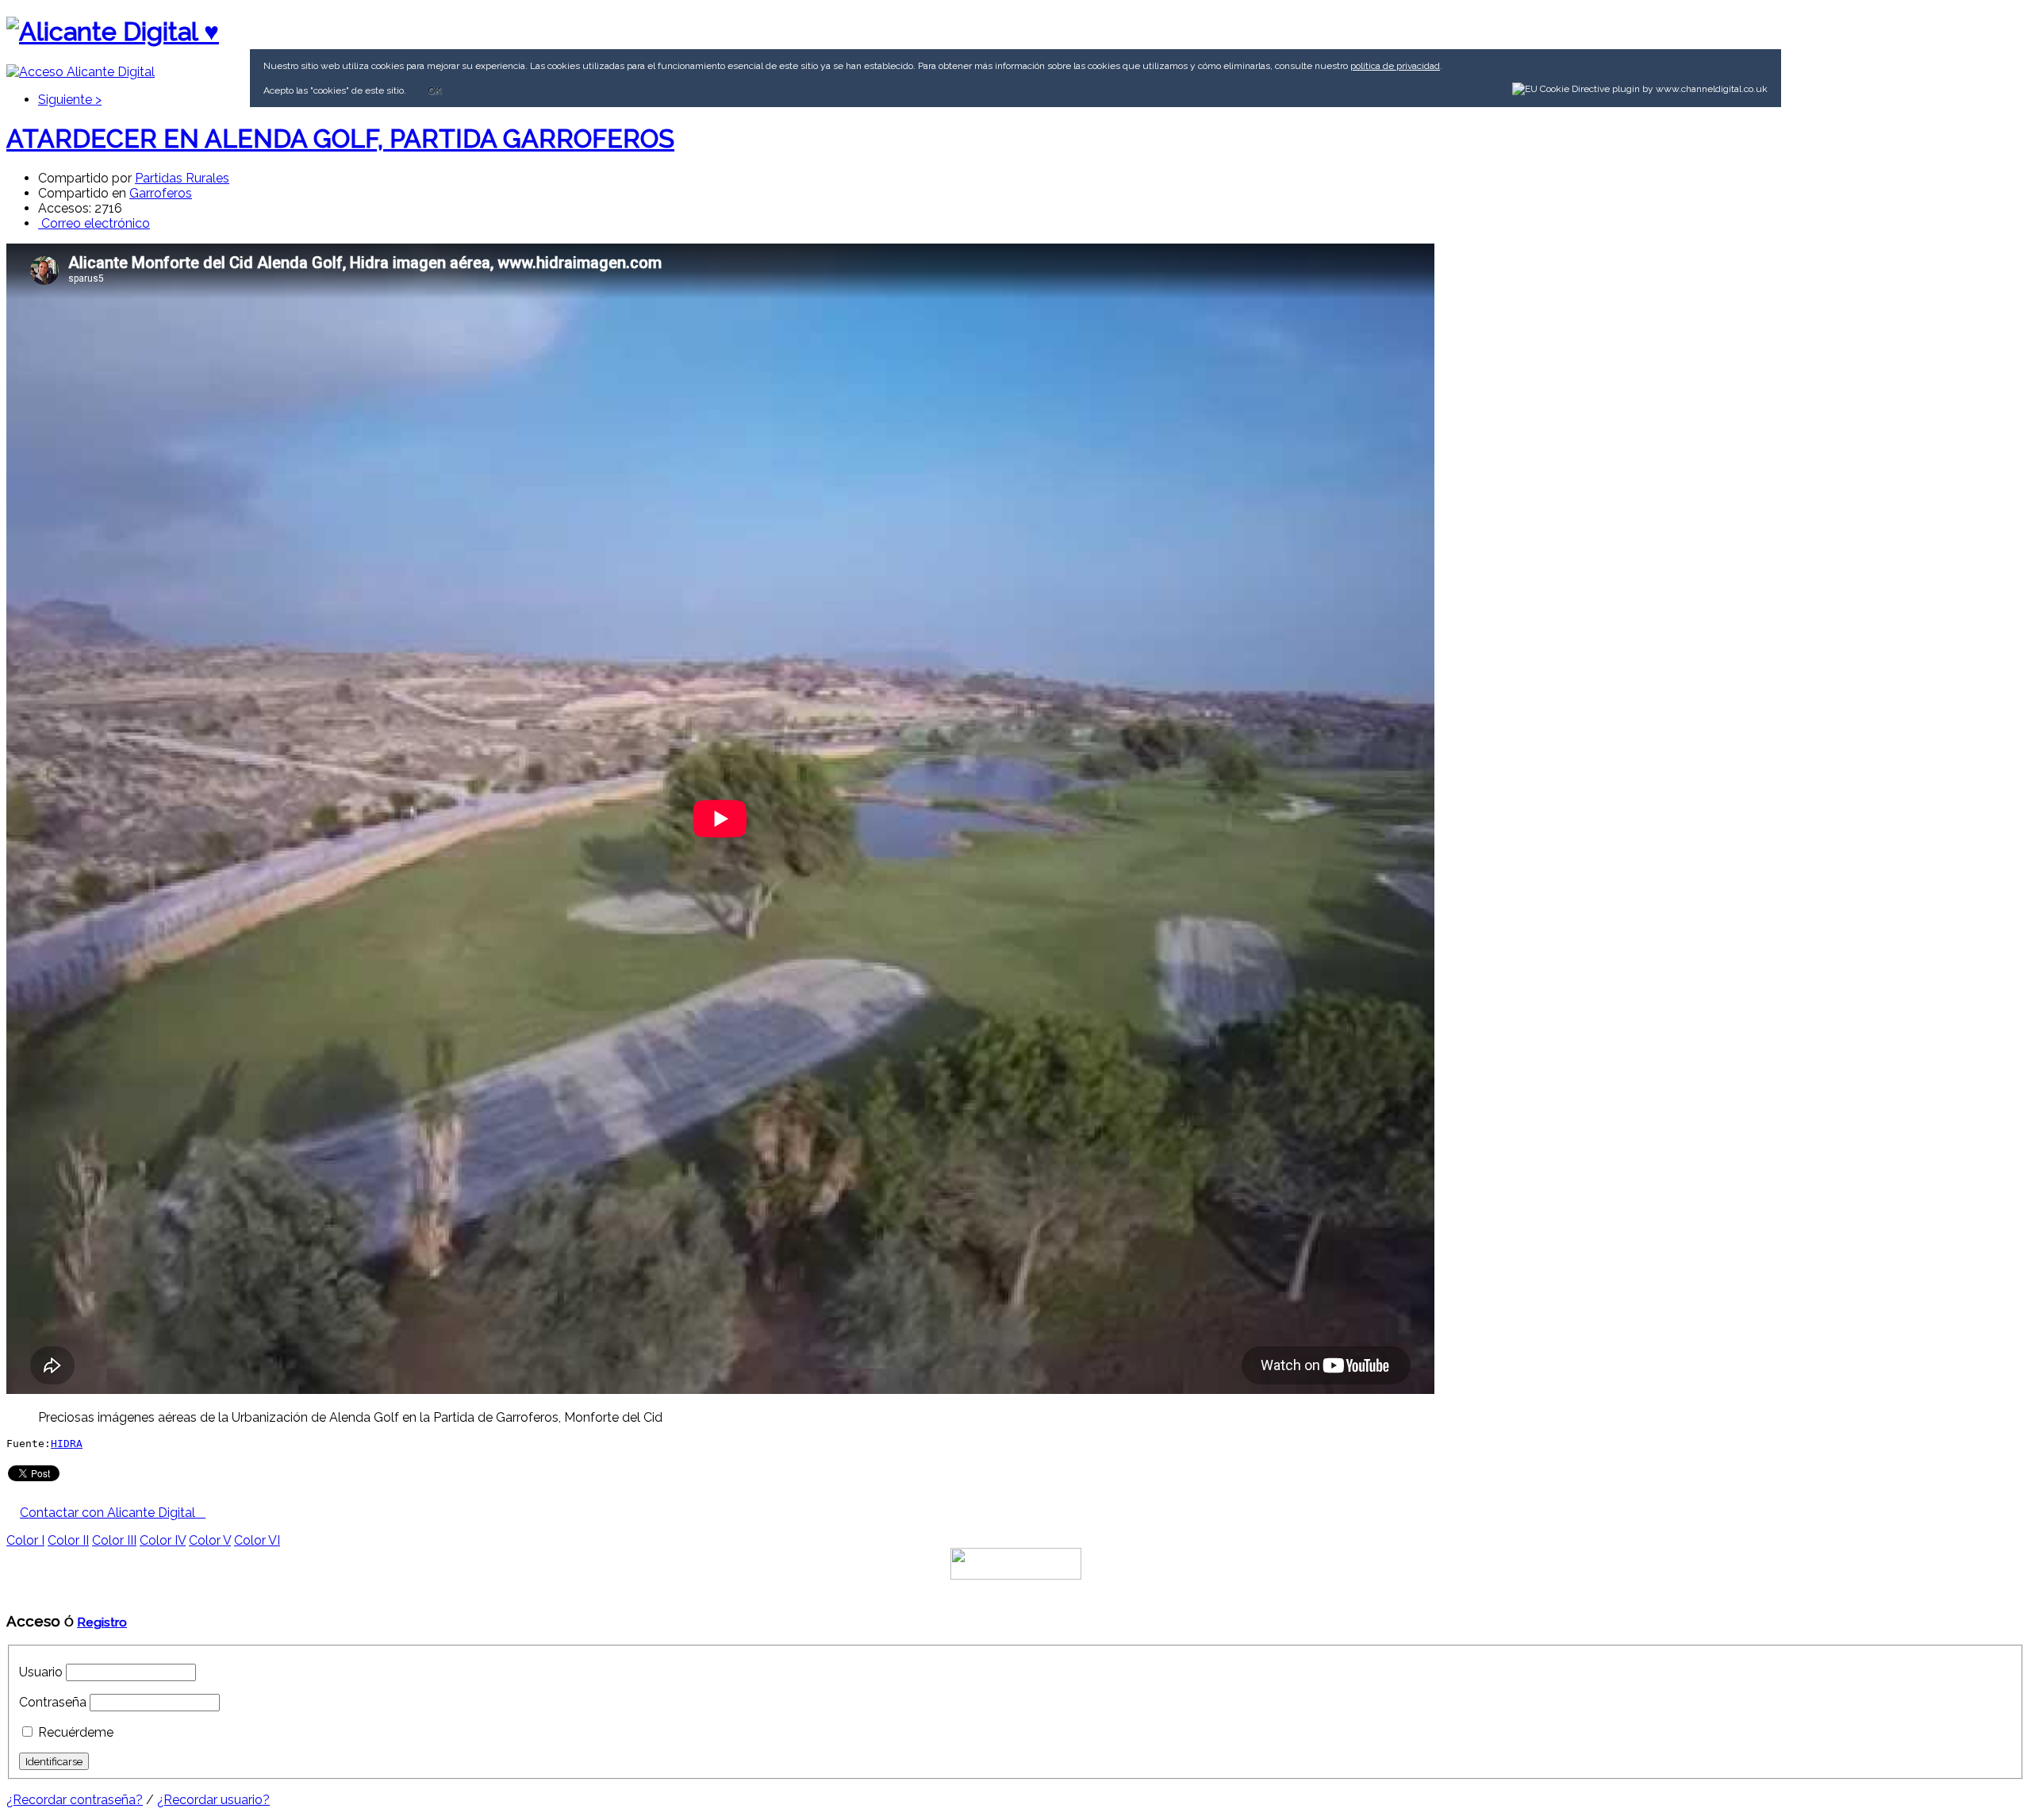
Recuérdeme (76, 1732)
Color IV (163, 1540)
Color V (210, 1540)
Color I (25, 1540)
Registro (102, 1622)
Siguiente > (70, 100)
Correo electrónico (94, 223)
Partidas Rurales (182, 178)
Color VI (257, 1540)
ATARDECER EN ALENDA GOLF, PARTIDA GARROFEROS (340, 138)
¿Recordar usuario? (213, 1800)
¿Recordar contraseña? (75, 1800)
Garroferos (161, 193)
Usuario (41, 1672)
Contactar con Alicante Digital (113, 1513)
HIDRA (67, 1444)
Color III (114, 1540)
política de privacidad (1395, 66)
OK (435, 90)
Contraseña (53, 1702)
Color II (68, 1540)
